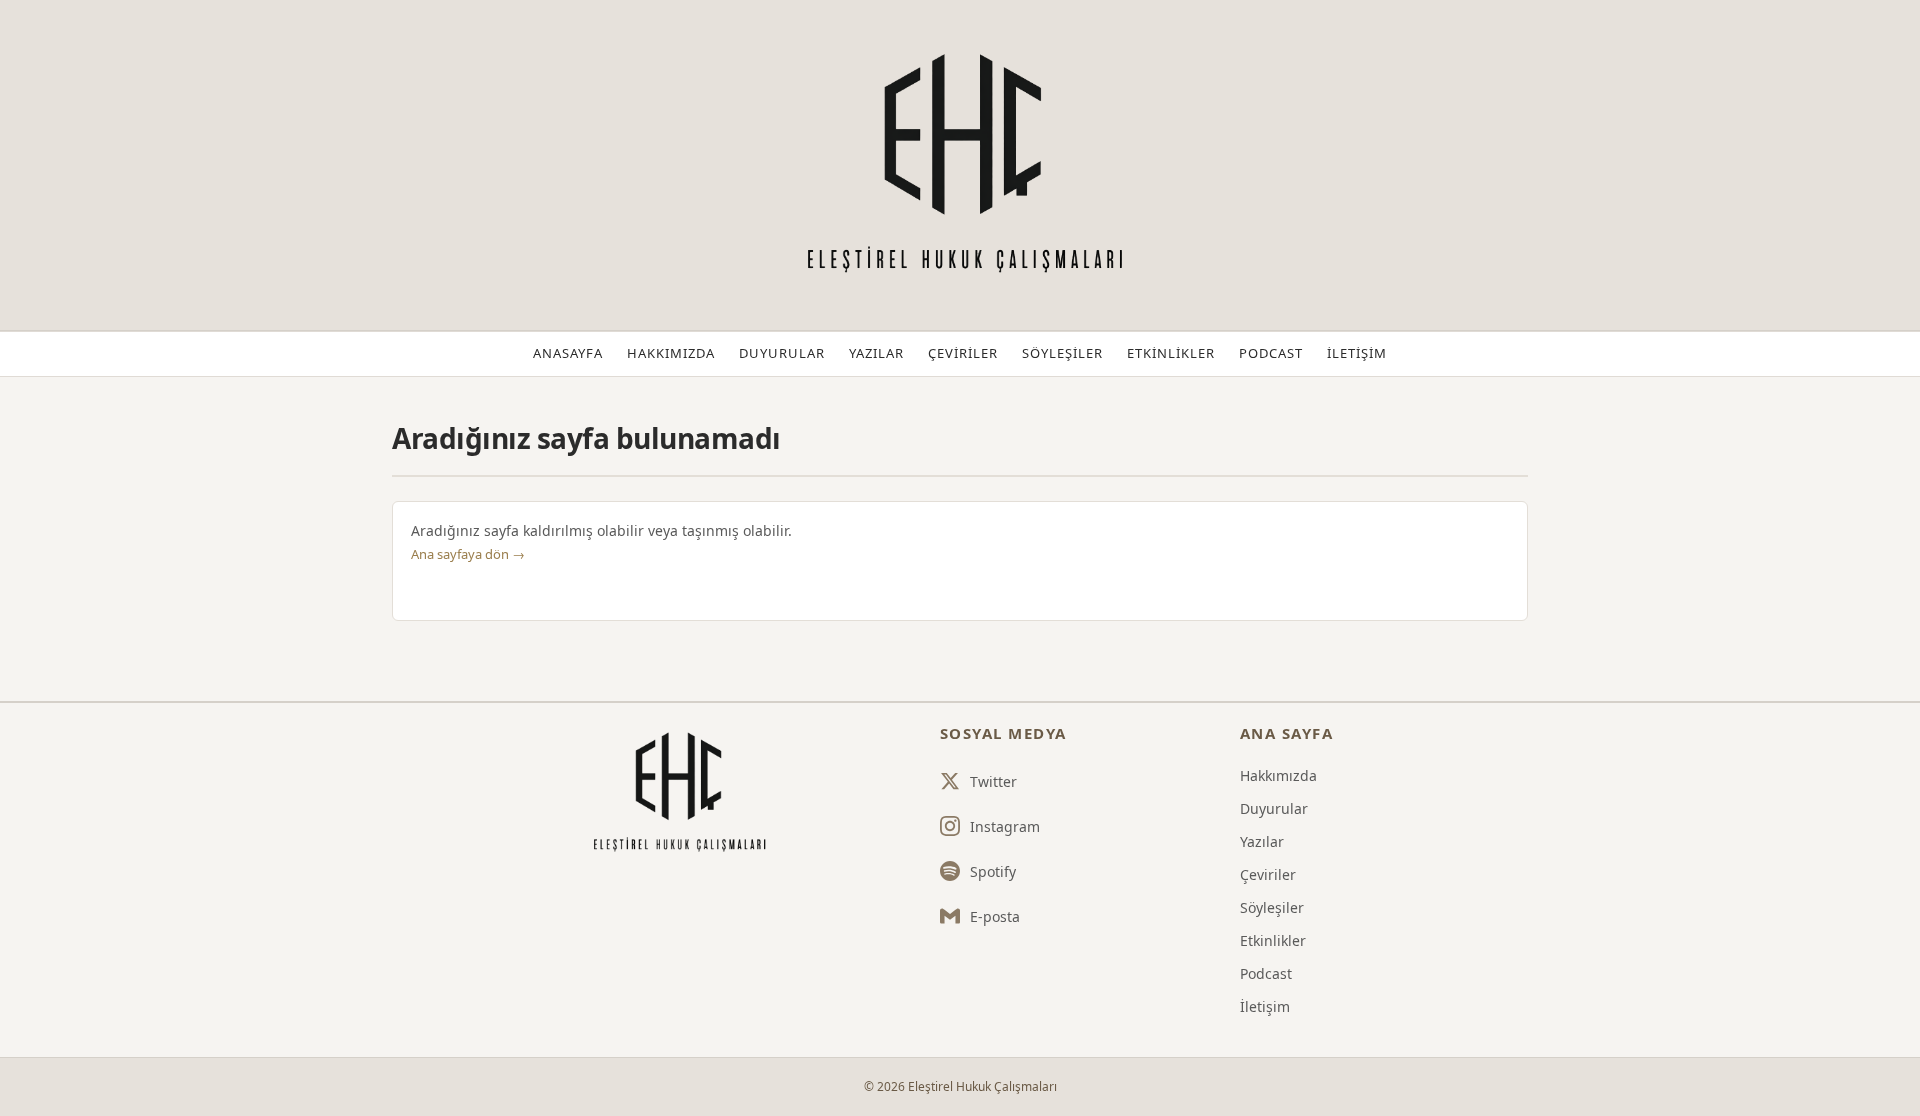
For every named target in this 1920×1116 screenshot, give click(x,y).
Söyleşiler (1062, 353)
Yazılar (876, 353)
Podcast (1271, 353)
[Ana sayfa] (677, 793)
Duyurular (782, 353)
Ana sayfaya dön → (468, 554)
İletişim (1357, 353)
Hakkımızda (671, 353)
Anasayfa (568, 353)
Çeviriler (963, 353)
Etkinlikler (1171, 353)
